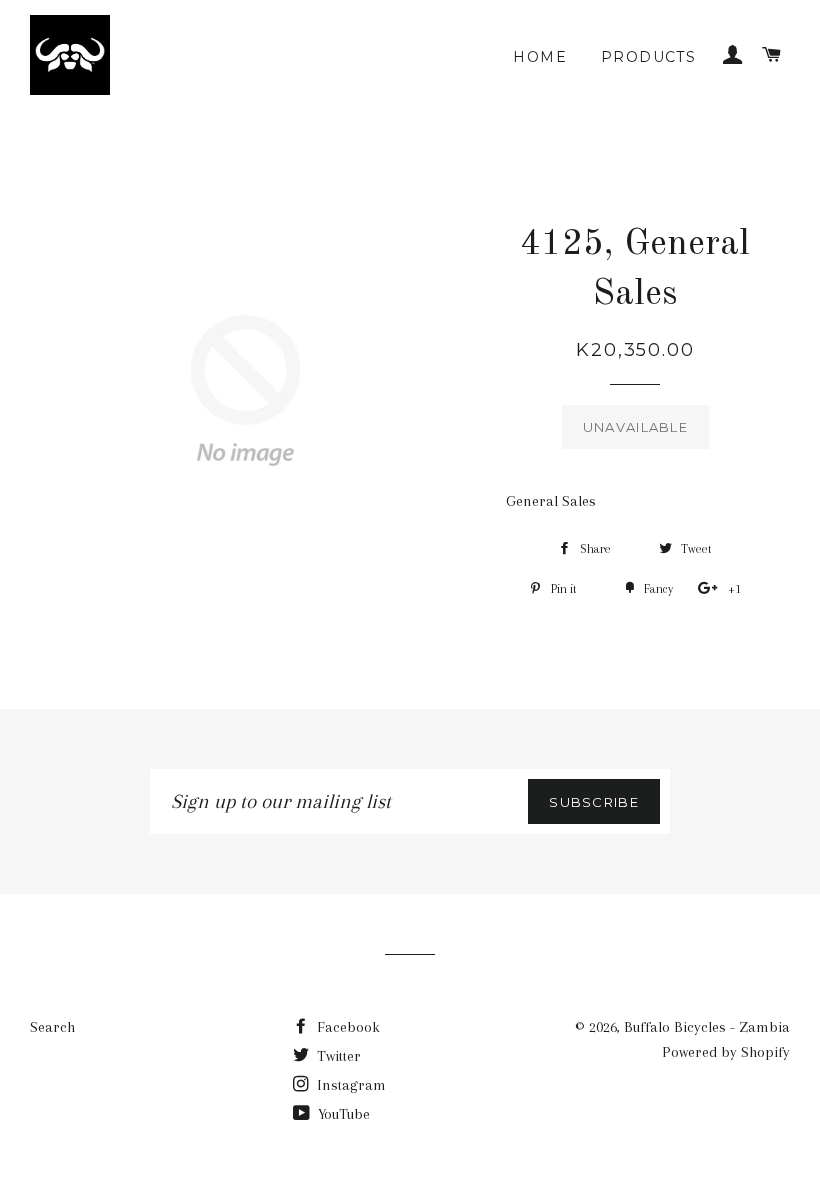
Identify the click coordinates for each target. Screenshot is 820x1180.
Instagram (349, 1085)
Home (540, 57)
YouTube (342, 1114)
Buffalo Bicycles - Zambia (707, 1027)
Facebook (346, 1027)
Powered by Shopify (726, 1052)
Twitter (337, 1056)
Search (52, 1027)
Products (648, 57)
